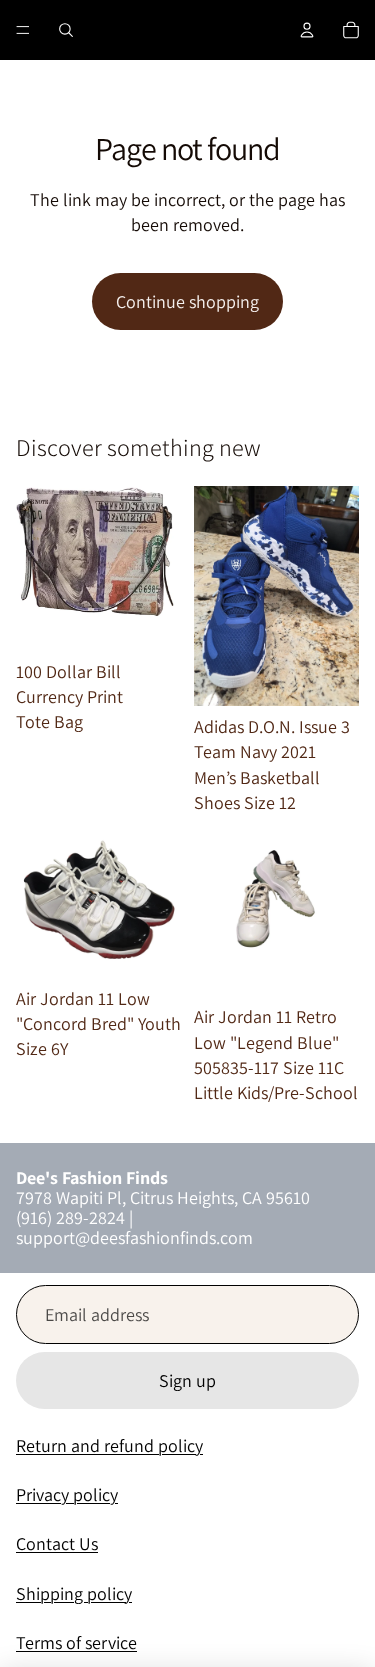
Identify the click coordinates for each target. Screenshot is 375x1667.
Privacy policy (67, 1494)
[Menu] (23, 30)
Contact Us (57, 1543)
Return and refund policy (109, 1445)
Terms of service (76, 1642)
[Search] (66, 30)
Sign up (187, 1380)
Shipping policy (74, 1593)
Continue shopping (187, 301)
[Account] (307, 30)
